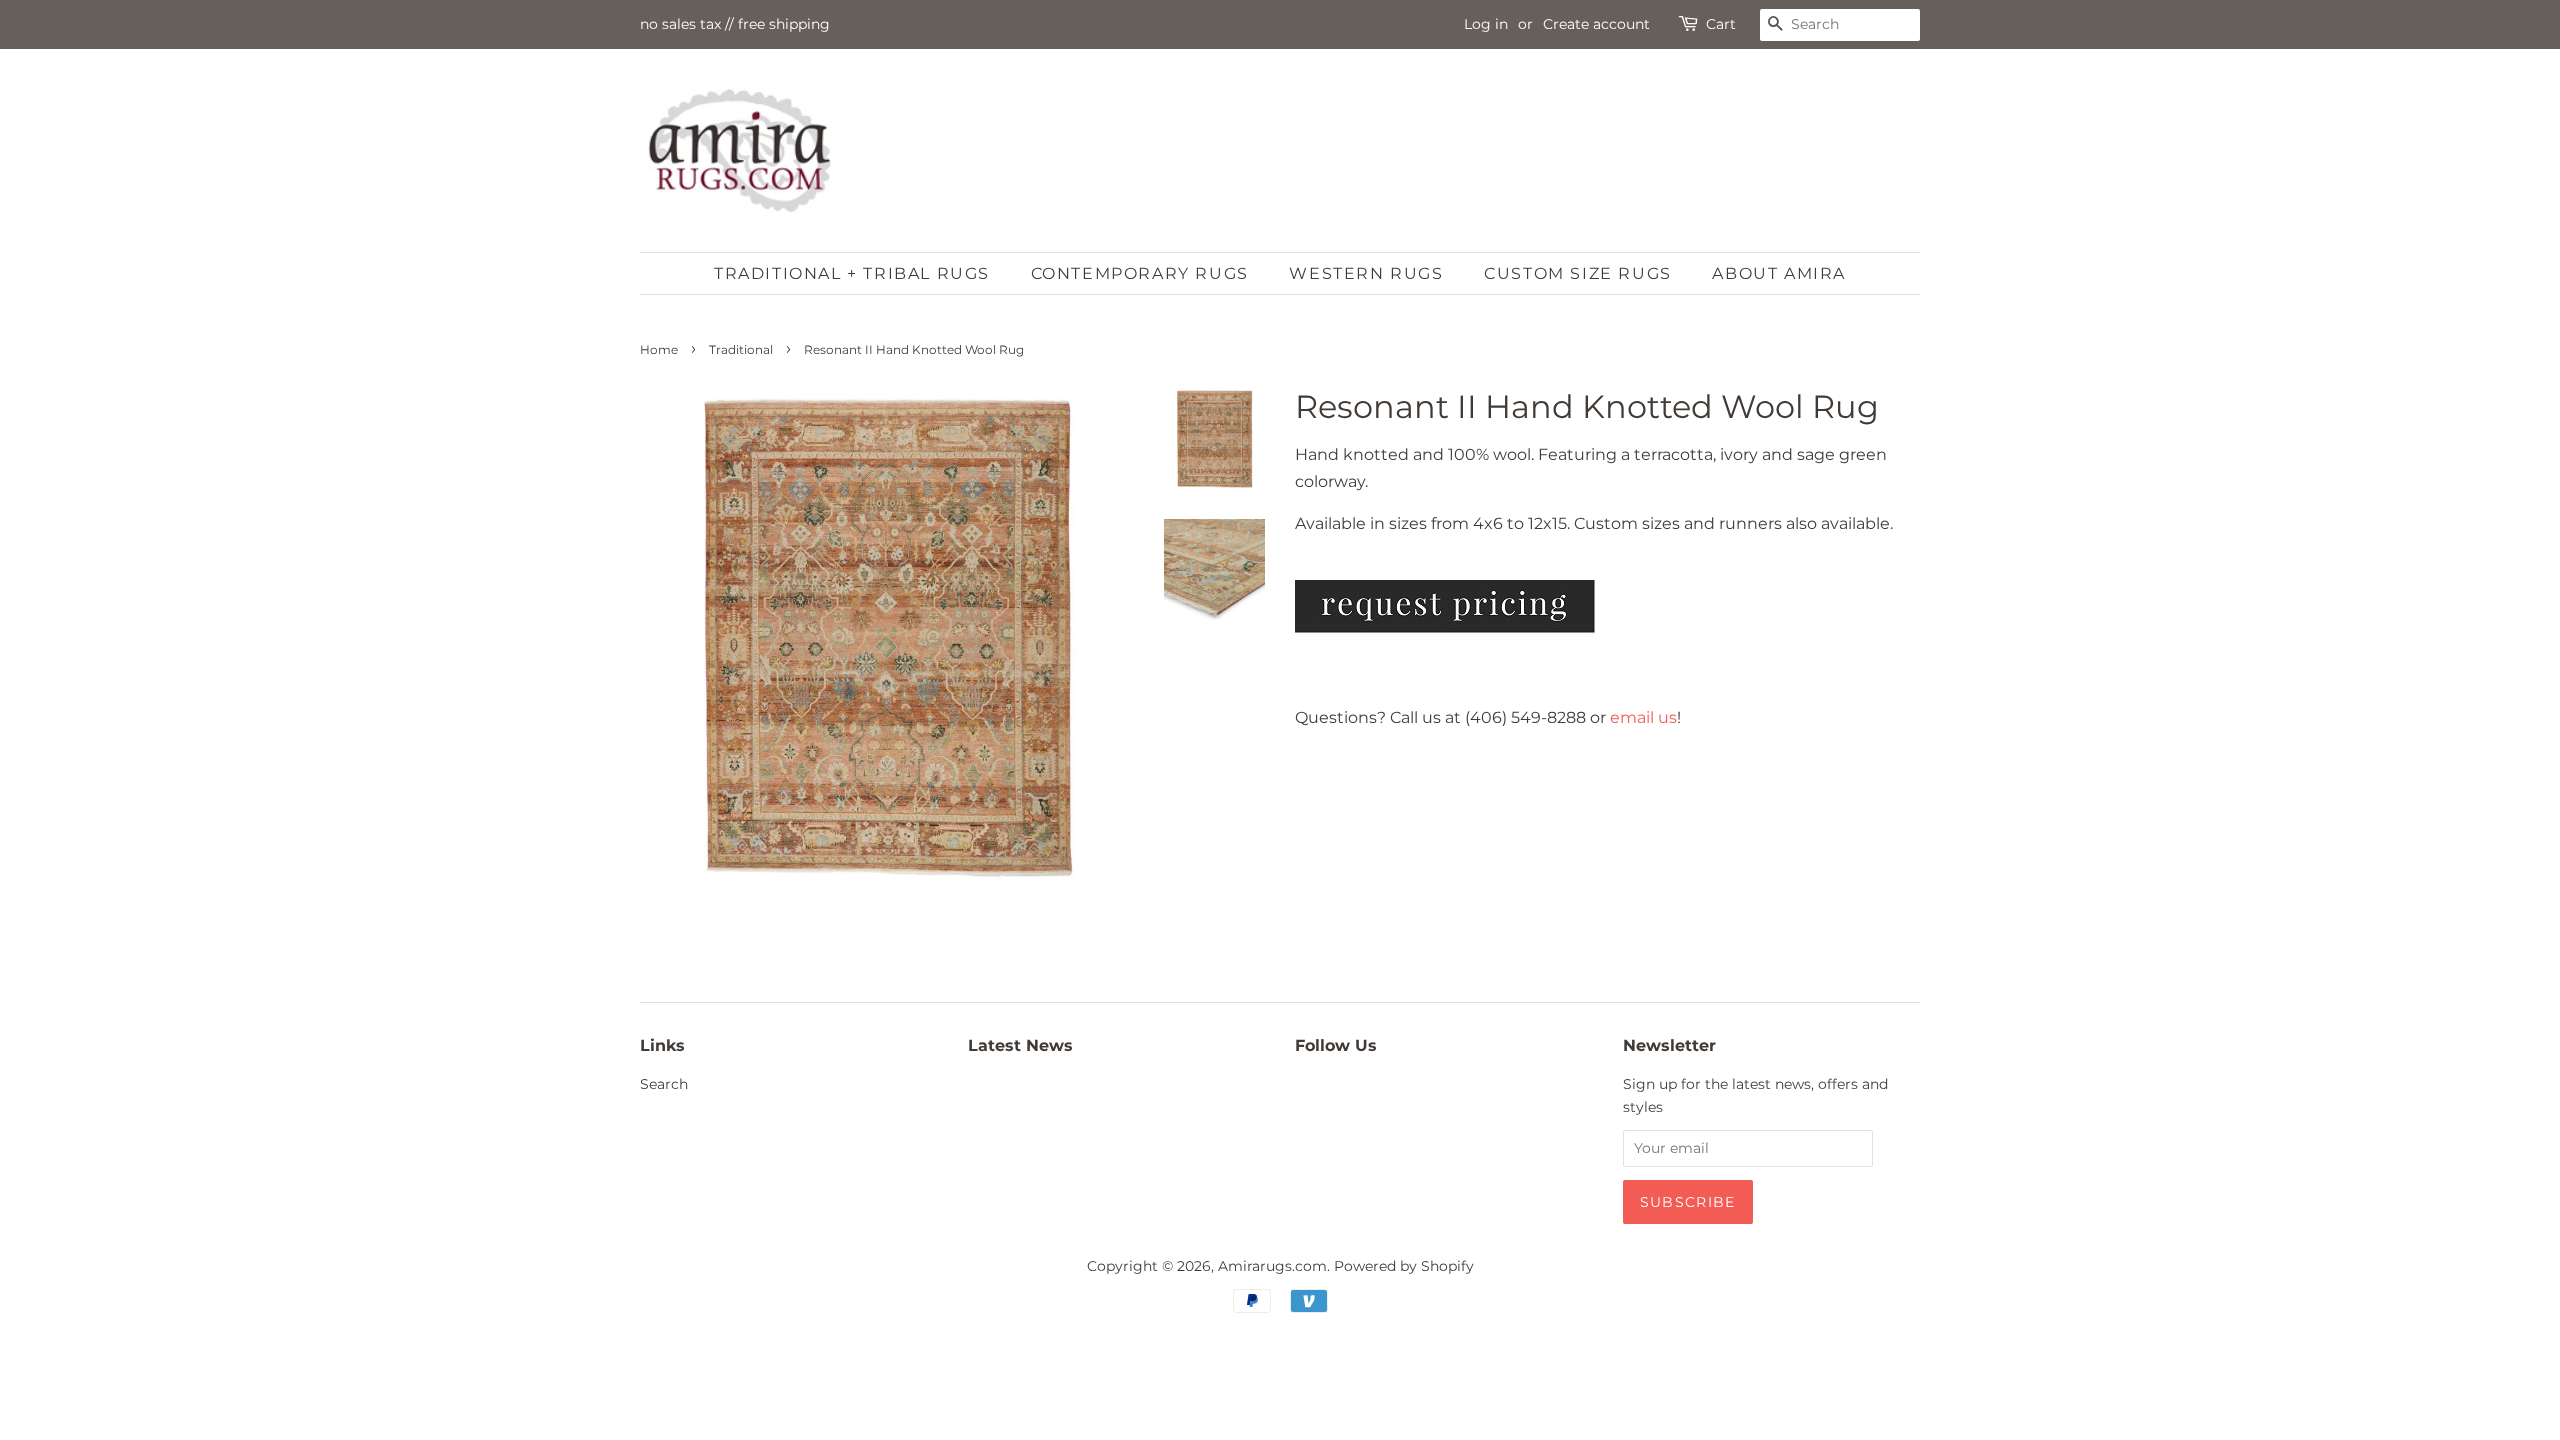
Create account (1596, 24)
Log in (1486, 24)
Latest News (1020, 1045)
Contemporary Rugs (1140, 273)
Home (659, 349)
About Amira (1779, 273)
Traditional (741, 349)
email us (1643, 717)
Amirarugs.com (1272, 1266)
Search (664, 1084)
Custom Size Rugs (1578, 273)
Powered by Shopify (1404, 1266)
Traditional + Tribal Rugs (852, 273)
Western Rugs (1366, 273)
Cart (1721, 24)
